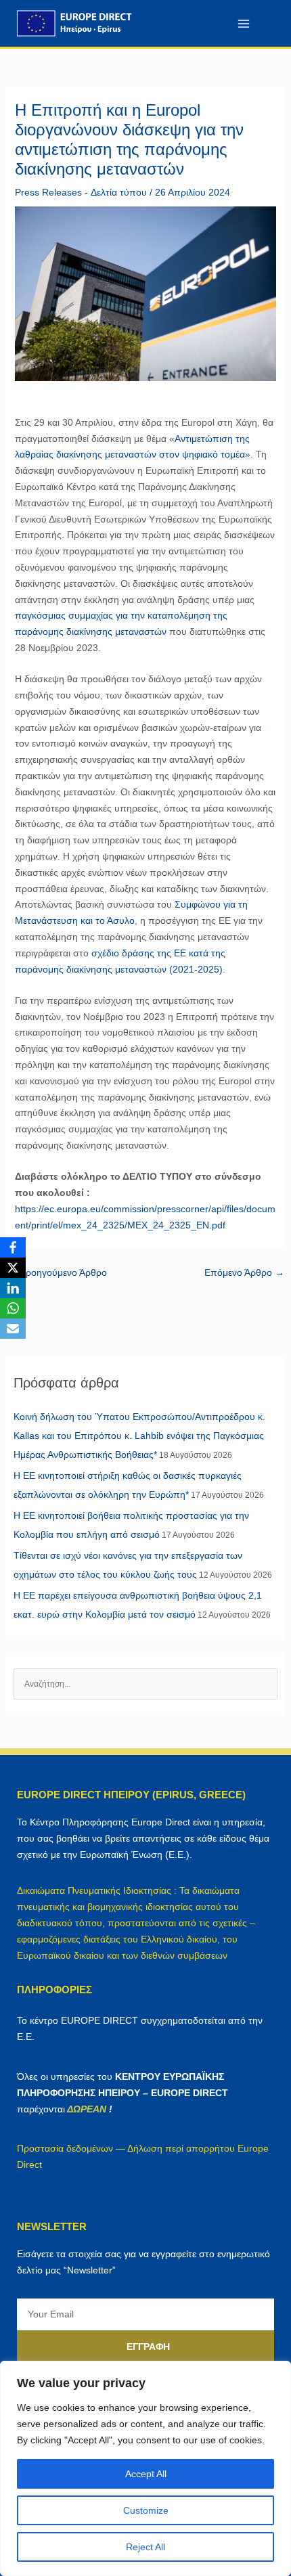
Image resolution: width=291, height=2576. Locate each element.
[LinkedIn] (13, 1288)
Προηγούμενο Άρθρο (57, 1272)
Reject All (145, 2547)
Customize (146, 2510)
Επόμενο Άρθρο (244, 1272)
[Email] (13, 1329)
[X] (13, 1268)
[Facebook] (13, 1247)
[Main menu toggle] (243, 23)
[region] (145, 2468)
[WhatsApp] (13, 1308)
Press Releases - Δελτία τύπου (81, 192)
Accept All (146, 2474)
